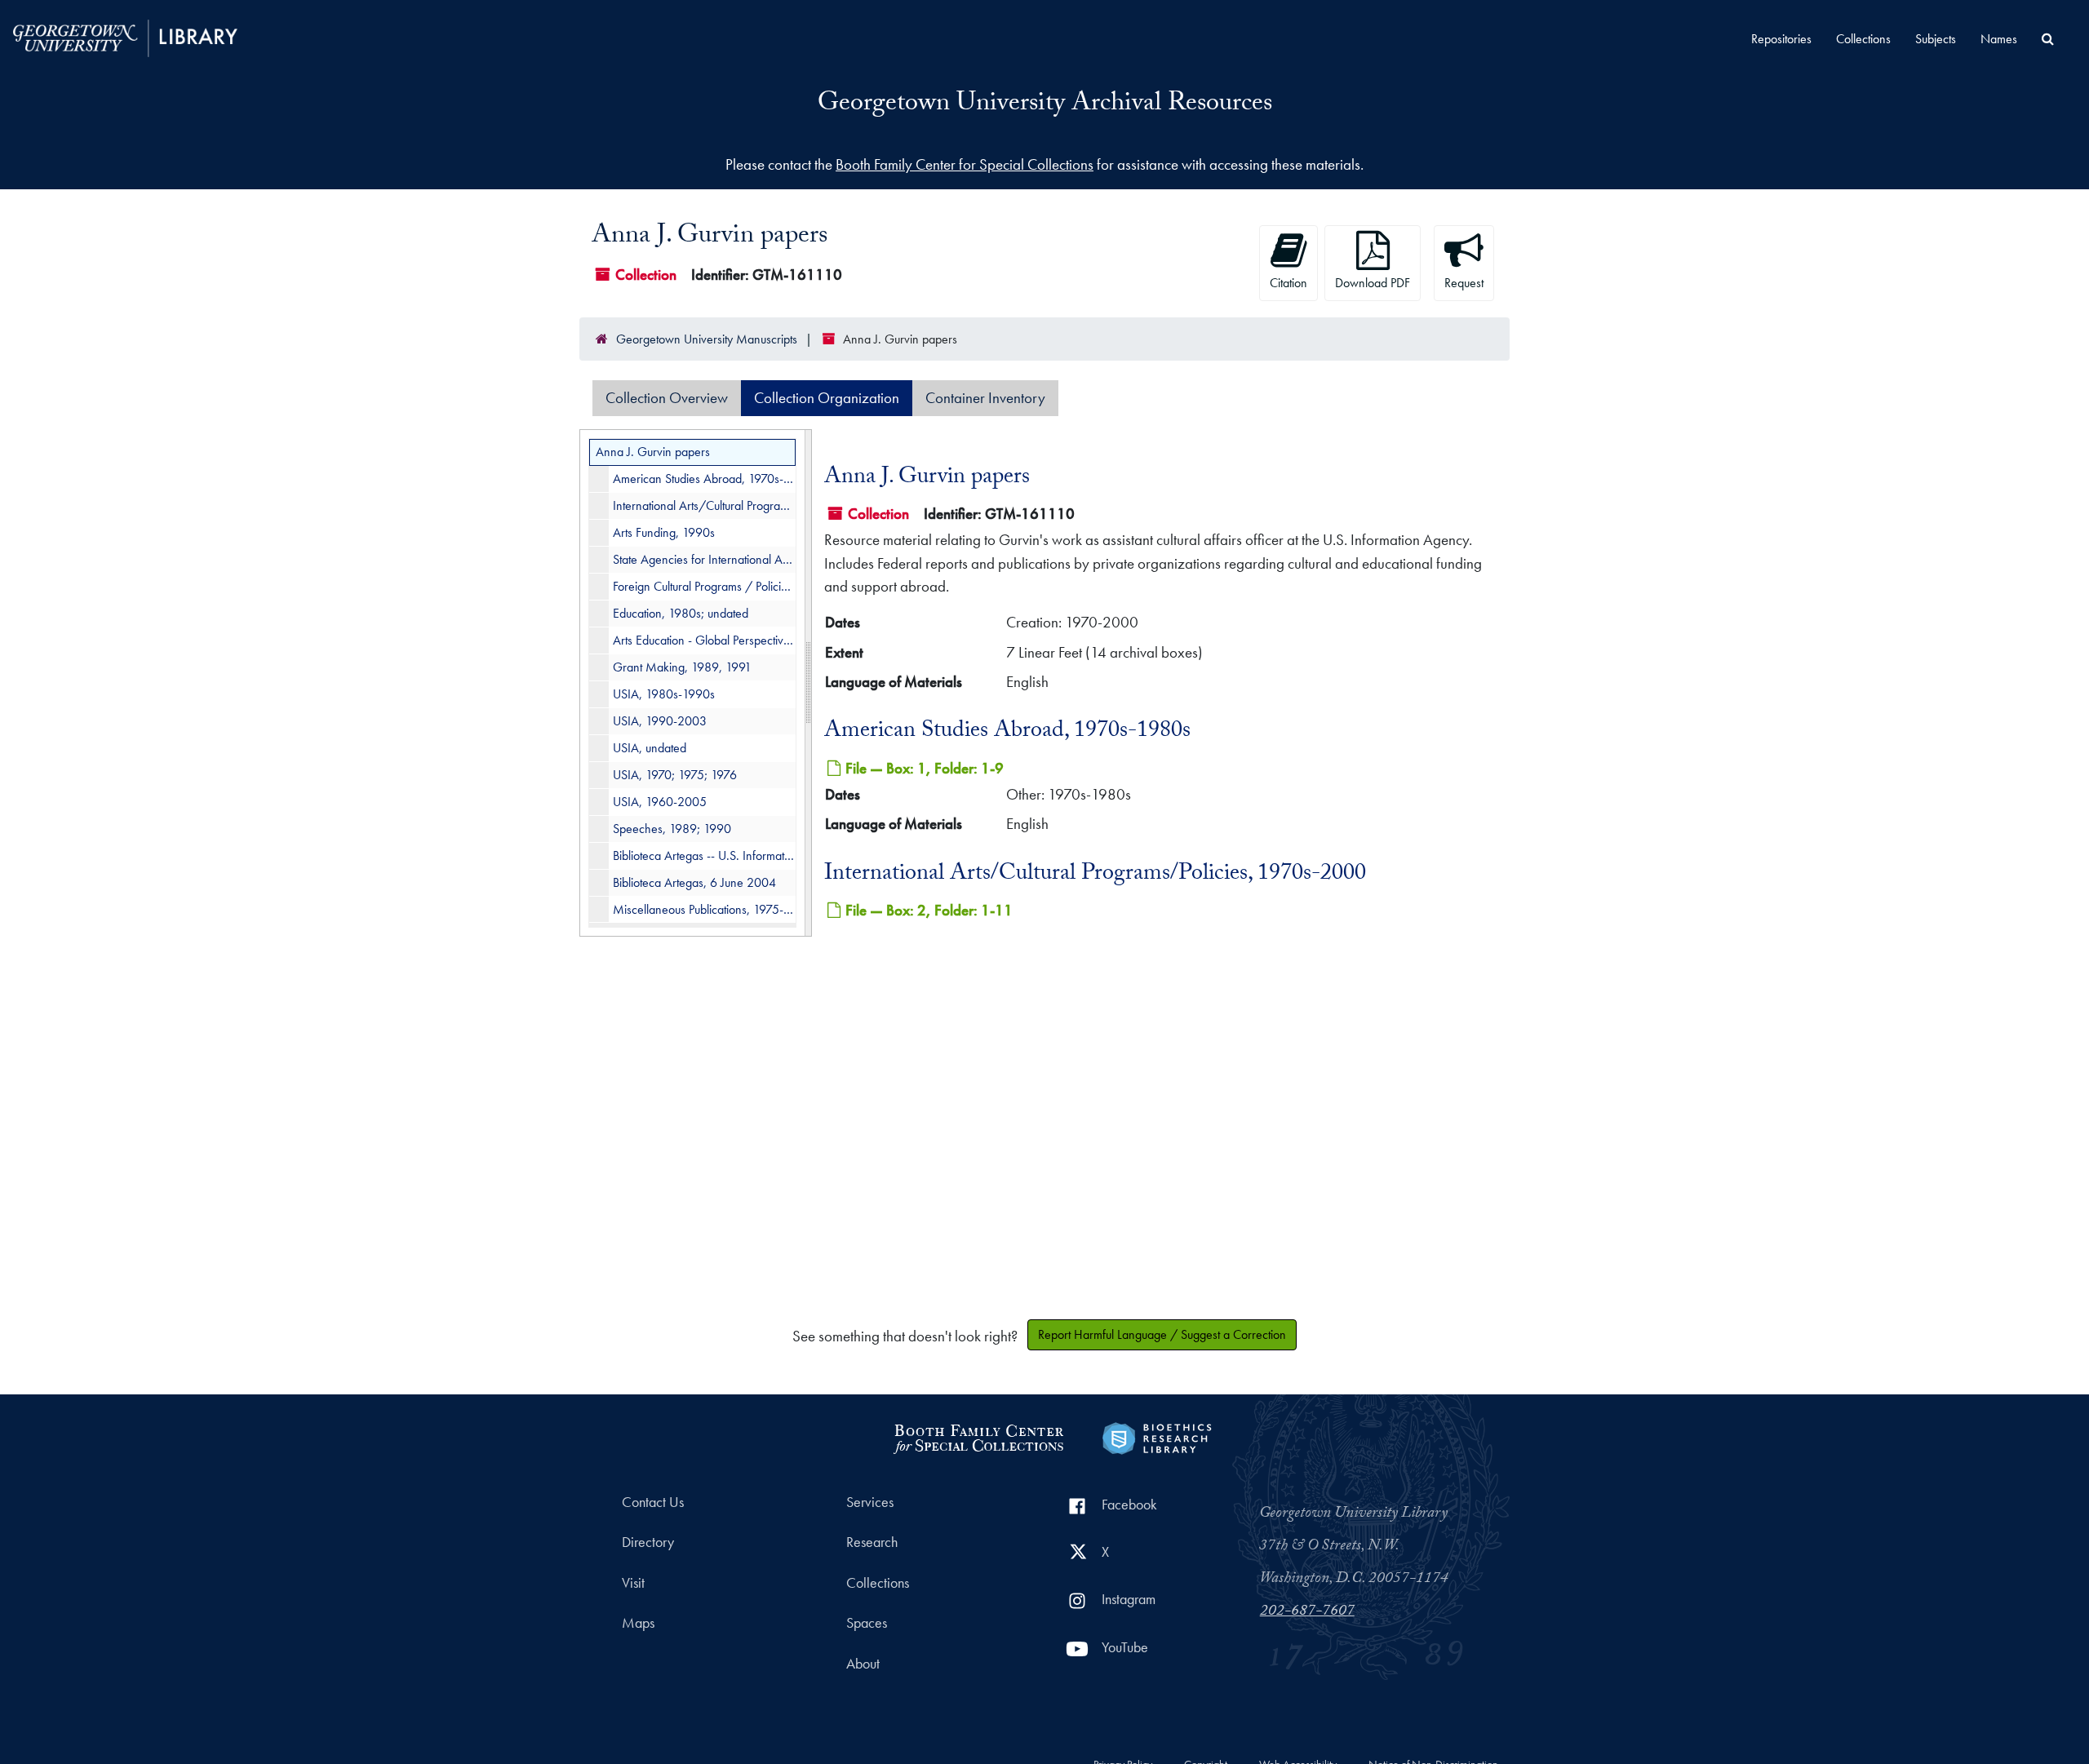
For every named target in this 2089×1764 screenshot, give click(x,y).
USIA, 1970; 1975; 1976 (675, 775)
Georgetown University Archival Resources (1045, 105)
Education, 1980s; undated (681, 613)
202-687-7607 (1307, 1612)
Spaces (867, 1623)
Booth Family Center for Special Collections (965, 164)
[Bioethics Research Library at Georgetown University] (1157, 1436)
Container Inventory (985, 398)
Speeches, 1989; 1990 (672, 829)
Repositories (1781, 39)
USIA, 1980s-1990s (664, 694)
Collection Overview (667, 398)
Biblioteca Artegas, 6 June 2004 (694, 882)
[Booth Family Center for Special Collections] (978, 1436)
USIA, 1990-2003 (660, 721)
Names (1999, 39)
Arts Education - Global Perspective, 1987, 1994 (704, 640)
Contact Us (653, 1502)
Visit (633, 1583)
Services (870, 1502)
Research (872, 1542)
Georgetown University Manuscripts (707, 339)
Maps (638, 1623)
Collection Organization (827, 398)
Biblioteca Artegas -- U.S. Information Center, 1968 (704, 855)
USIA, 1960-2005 (660, 802)
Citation (1288, 283)
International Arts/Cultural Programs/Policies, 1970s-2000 (704, 505)
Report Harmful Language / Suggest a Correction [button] (1162, 1334)
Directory (648, 1542)
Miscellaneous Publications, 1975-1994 (704, 909)
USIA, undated (650, 748)
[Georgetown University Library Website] (125, 36)
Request (1464, 283)
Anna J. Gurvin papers (653, 452)
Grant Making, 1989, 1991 (682, 667)
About (863, 1664)
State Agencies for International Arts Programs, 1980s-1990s (704, 559)
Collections (1863, 39)
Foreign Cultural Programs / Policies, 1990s (704, 586)
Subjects (1936, 39)
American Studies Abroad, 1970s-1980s (704, 479)
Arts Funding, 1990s (664, 532)
